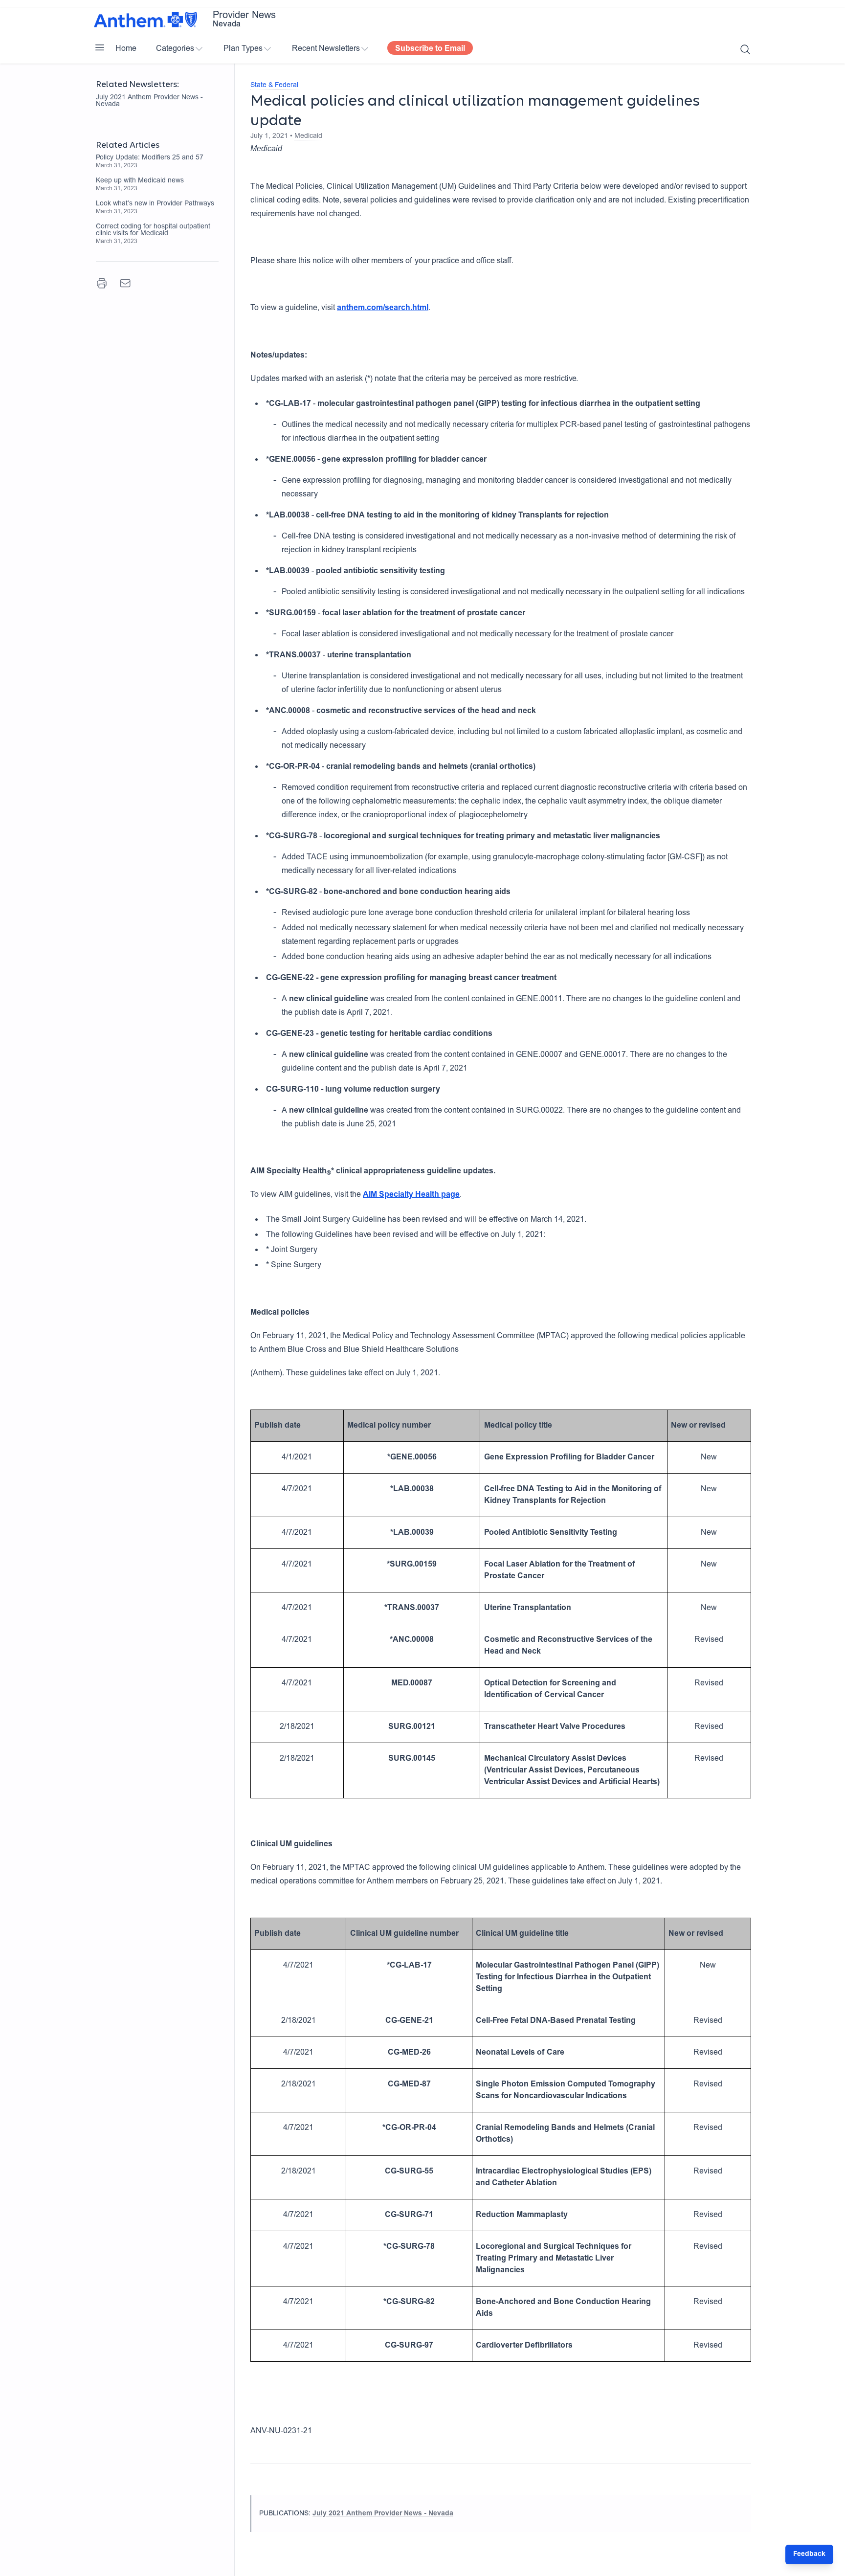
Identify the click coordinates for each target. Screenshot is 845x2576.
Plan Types (243, 49)
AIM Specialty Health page (411, 1195)
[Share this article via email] (125, 283)
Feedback (809, 2554)
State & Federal (274, 86)
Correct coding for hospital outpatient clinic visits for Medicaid (153, 230)
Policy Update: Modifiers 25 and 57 (150, 158)
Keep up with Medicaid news (140, 181)
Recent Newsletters (326, 49)
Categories (175, 49)
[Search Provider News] (745, 49)
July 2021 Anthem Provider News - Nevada (149, 101)
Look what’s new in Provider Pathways (155, 204)
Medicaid (308, 136)
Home (126, 49)
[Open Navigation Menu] (100, 47)
